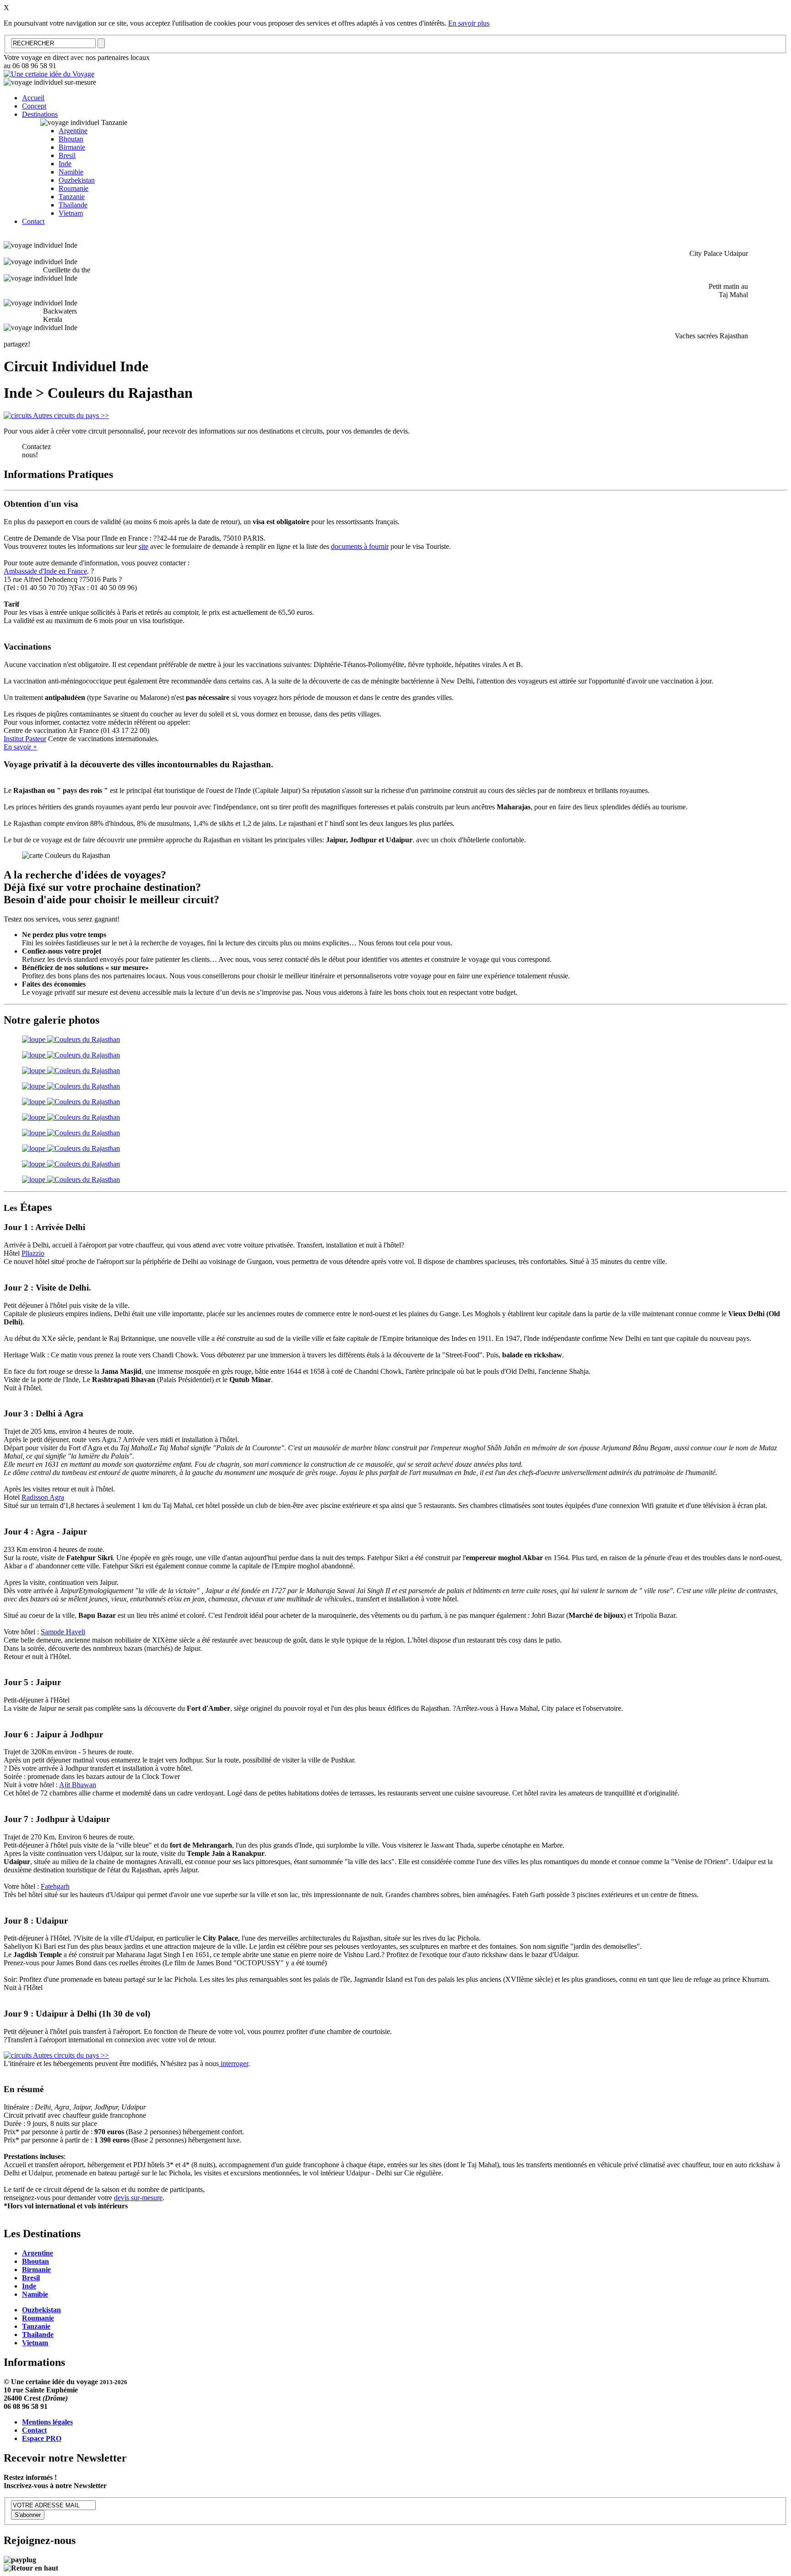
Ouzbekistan (77, 180)
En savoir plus (469, 23)
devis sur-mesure (138, 2198)
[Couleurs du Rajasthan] (71, 1039)
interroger (233, 2064)
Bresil (67, 155)
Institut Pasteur (25, 739)
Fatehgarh (55, 1886)
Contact (33, 221)
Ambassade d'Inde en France (45, 571)
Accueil (33, 98)
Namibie (71, 172)
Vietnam (71, 213)
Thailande (73, 205)
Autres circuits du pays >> (70, 415)
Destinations (40, 114)
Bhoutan (71, 139)
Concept (34, 106)
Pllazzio (33, 1253)
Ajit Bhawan (78, 1785)
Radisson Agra (43, 1497)
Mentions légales (47, 2422)
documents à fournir (360, 546)
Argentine (73, 131)
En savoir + (20, 747)
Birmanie (72, 147)
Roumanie (73, 188)
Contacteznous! (36, 451)
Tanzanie (72, 197)
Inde (65, 164)
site (144, 546)
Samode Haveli (63, 1632)
